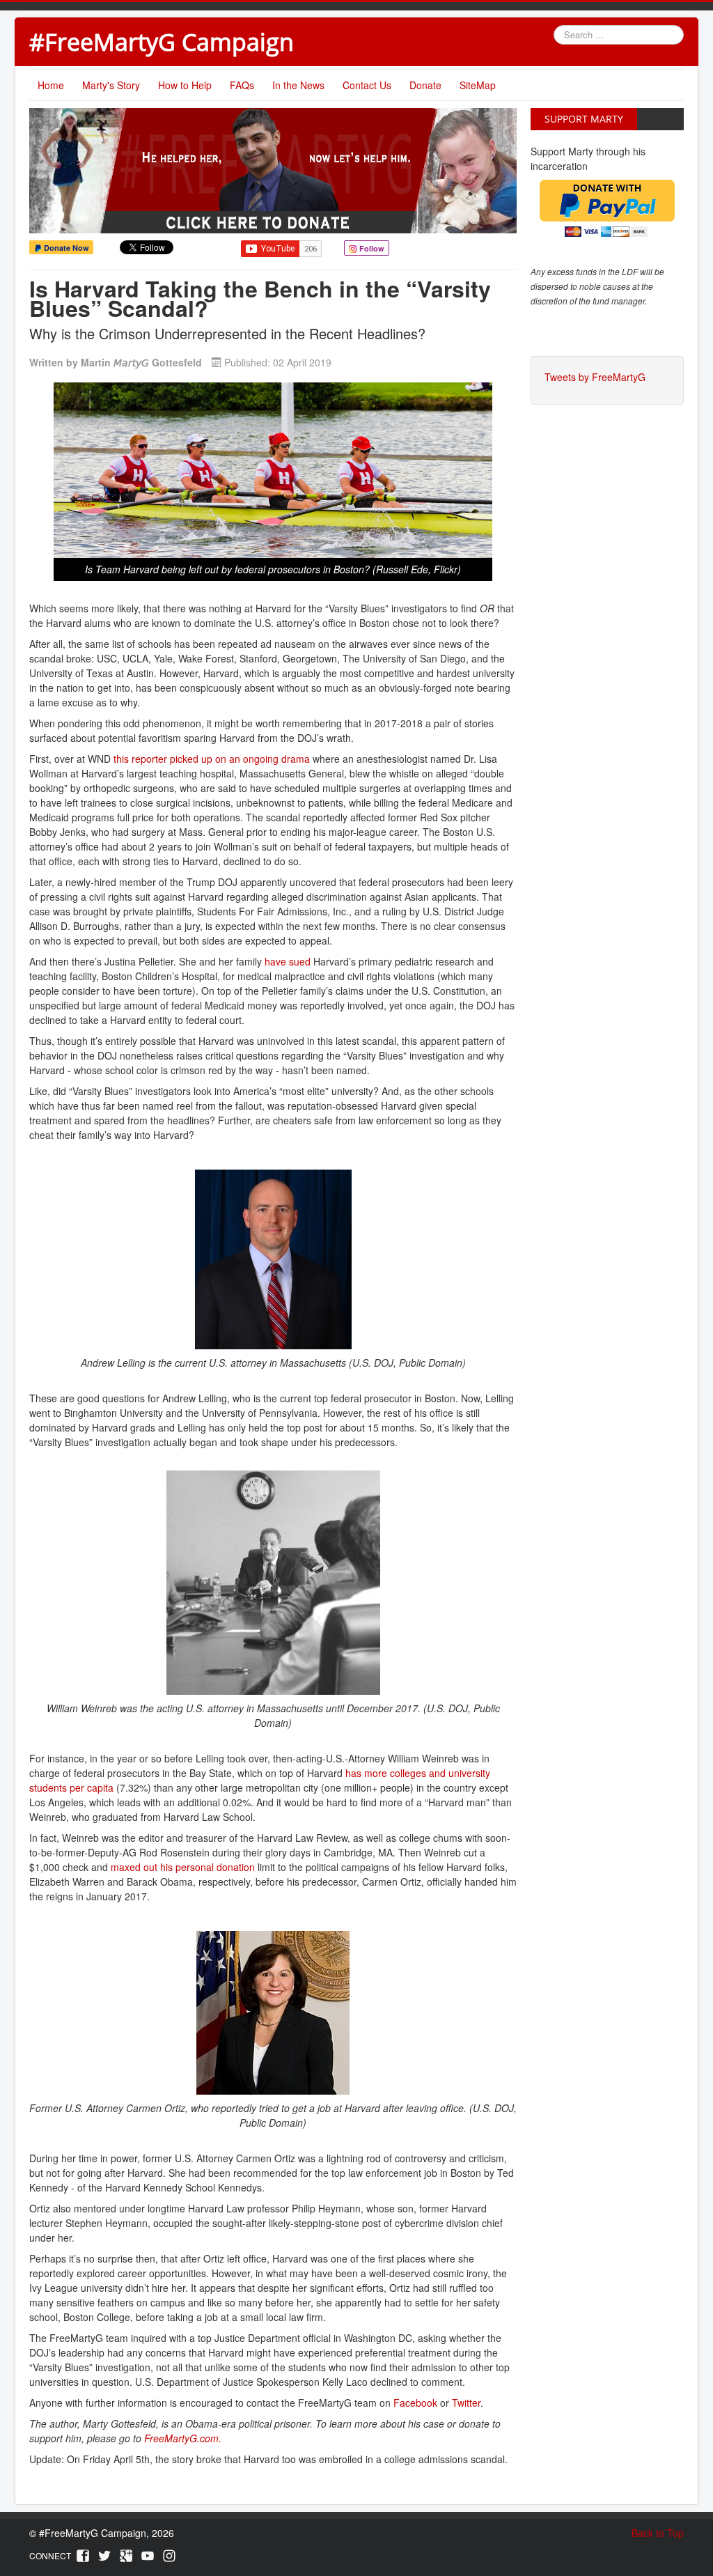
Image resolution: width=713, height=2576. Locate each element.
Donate (425, 85)
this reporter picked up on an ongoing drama (212, 759)
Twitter (466, 2403)
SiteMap (478, 85)
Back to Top (658, 2533)
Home (51, 85)
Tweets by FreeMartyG (595, 377)
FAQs (242, 85)
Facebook (415, 2403)
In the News (298, 85)
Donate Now (65, 248)
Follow (371, 248)
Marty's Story (111, 85)
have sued (288, 961)
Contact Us (367, 85)
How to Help (185, 85)
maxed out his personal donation (183, 1867)
